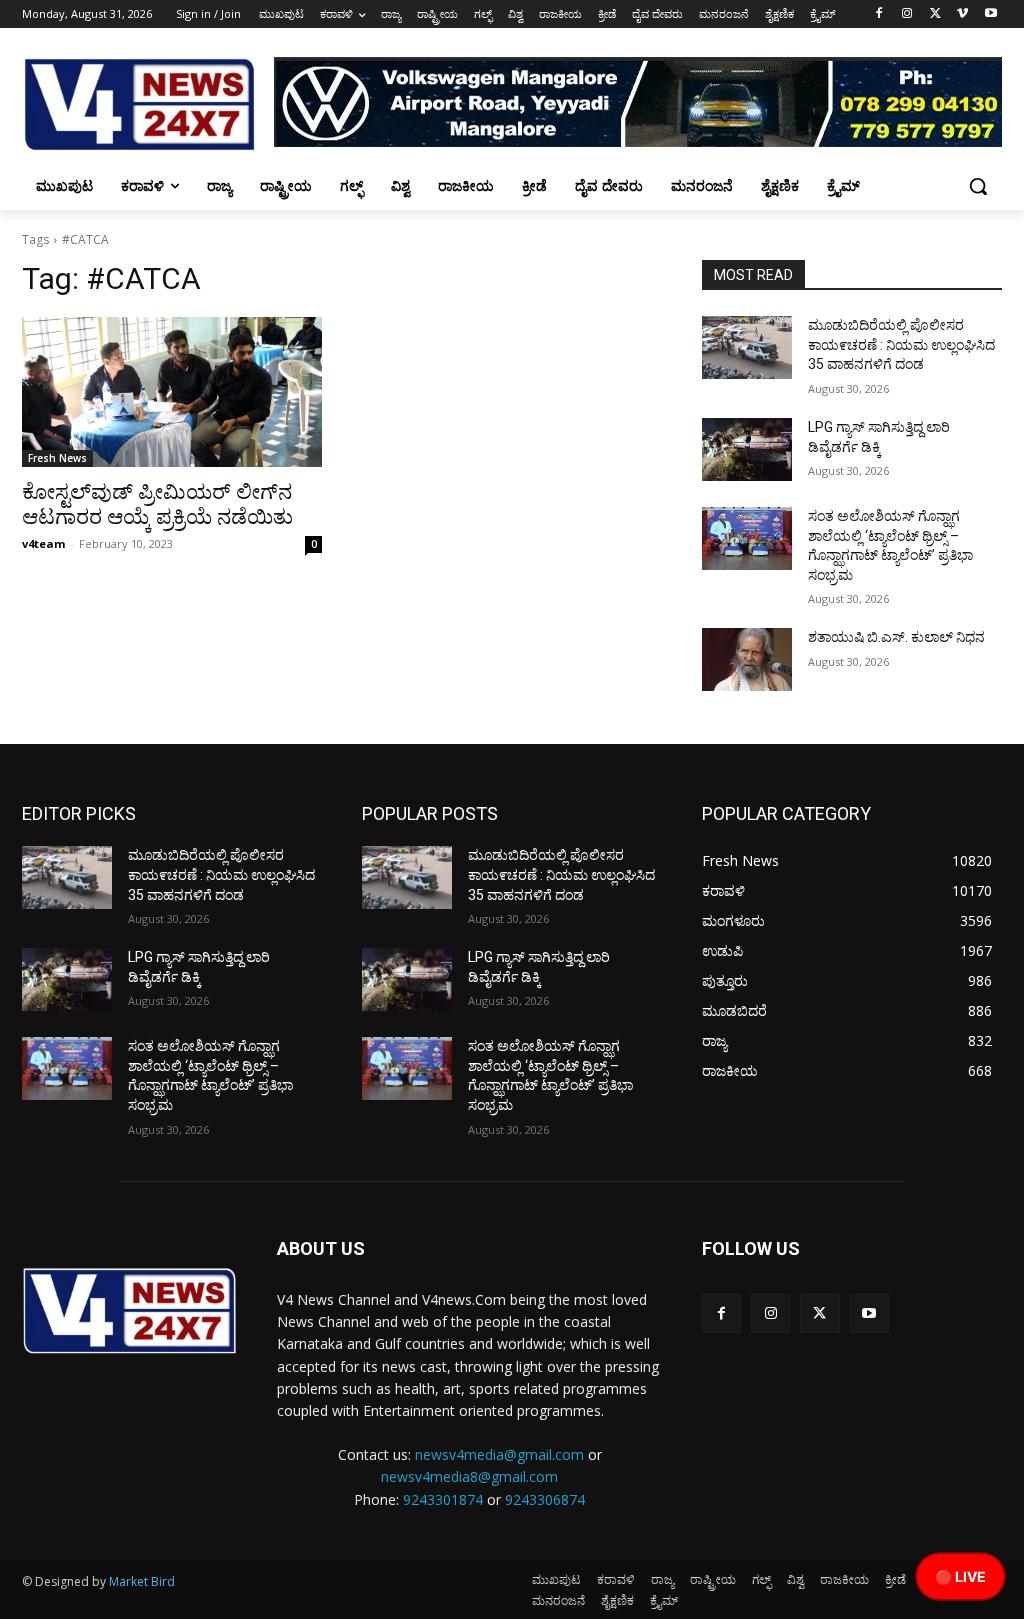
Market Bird (142, 1581)
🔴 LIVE (960, 1576)
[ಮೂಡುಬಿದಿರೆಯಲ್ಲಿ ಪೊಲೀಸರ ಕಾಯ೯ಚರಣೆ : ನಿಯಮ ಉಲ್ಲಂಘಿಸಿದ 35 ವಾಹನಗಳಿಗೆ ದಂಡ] (747, 347)
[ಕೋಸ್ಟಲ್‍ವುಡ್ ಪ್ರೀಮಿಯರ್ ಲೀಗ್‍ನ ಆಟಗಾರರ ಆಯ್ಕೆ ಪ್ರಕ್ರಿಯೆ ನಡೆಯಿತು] (172, 392)
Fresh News (57, 458)
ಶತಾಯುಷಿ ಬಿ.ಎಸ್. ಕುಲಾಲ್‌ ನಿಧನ (896, 637)
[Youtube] (990, 14)
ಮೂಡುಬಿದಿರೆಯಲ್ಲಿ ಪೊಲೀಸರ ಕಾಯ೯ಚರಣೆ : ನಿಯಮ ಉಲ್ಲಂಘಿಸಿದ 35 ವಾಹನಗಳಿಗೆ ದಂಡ (901, 344)
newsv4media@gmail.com (499, 1454)
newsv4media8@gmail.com (469, 1476)
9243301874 (443, 1499)
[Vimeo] (962, 14)
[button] (978, 186)
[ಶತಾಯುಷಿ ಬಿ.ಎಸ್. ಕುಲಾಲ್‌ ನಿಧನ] (747, 659)
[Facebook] (879, 14)
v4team (43, 543)
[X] (935, 14)
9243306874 (545, 1499)
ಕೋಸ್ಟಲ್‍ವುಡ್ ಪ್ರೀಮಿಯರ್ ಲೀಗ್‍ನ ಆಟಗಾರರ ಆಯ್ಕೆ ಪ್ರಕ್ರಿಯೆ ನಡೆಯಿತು (157, 504)
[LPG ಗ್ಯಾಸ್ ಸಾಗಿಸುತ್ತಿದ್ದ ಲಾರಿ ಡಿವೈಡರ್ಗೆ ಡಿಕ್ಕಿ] (747, 449)
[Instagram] (907, 14)
